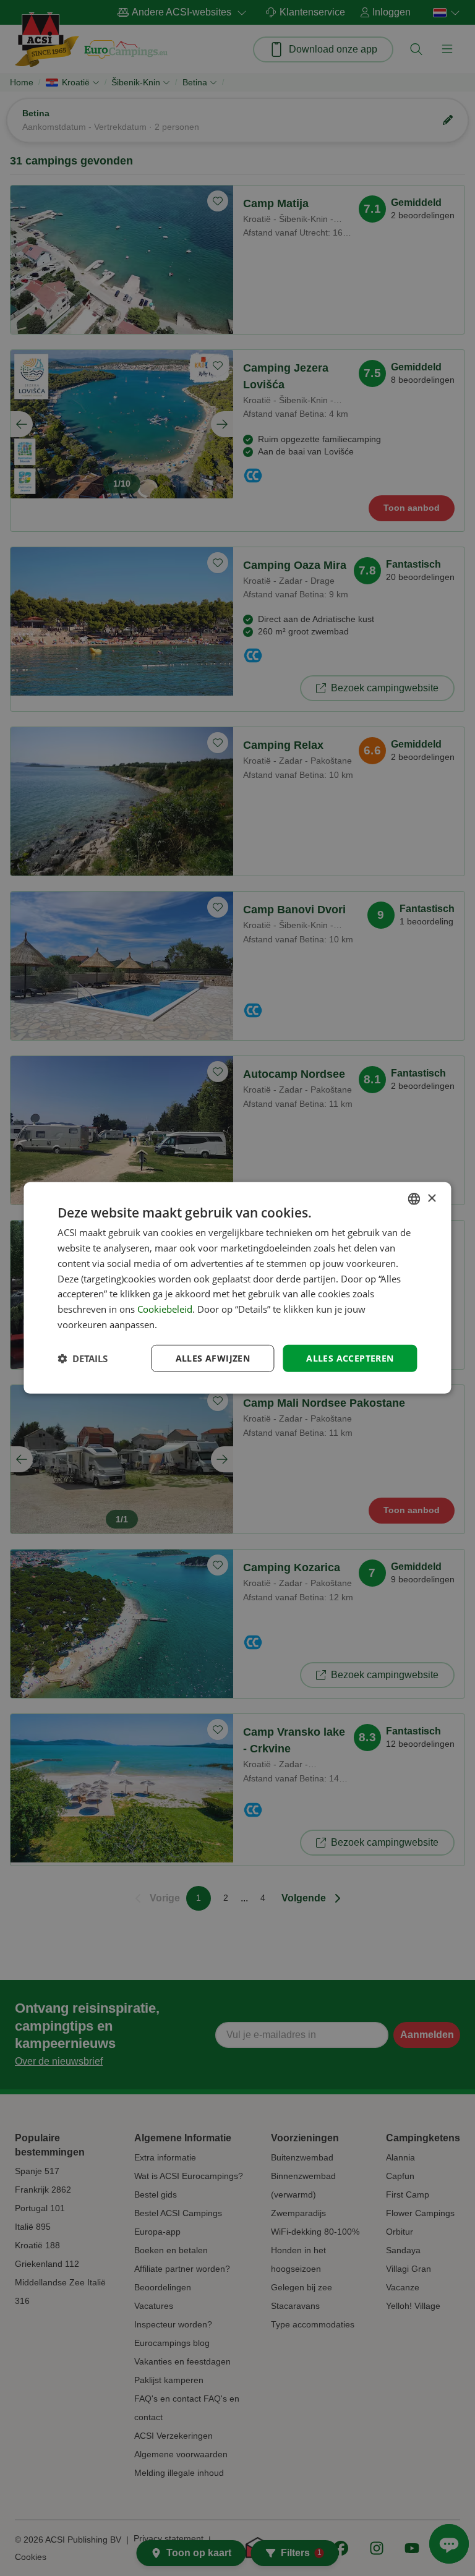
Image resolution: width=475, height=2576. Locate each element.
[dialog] (237, 1288)
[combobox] (414, 1199)
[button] (83, 1358)
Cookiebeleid (165, 1309)
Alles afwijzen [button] (213, 1358)
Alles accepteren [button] (350, 1358)
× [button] (431, 1198)
